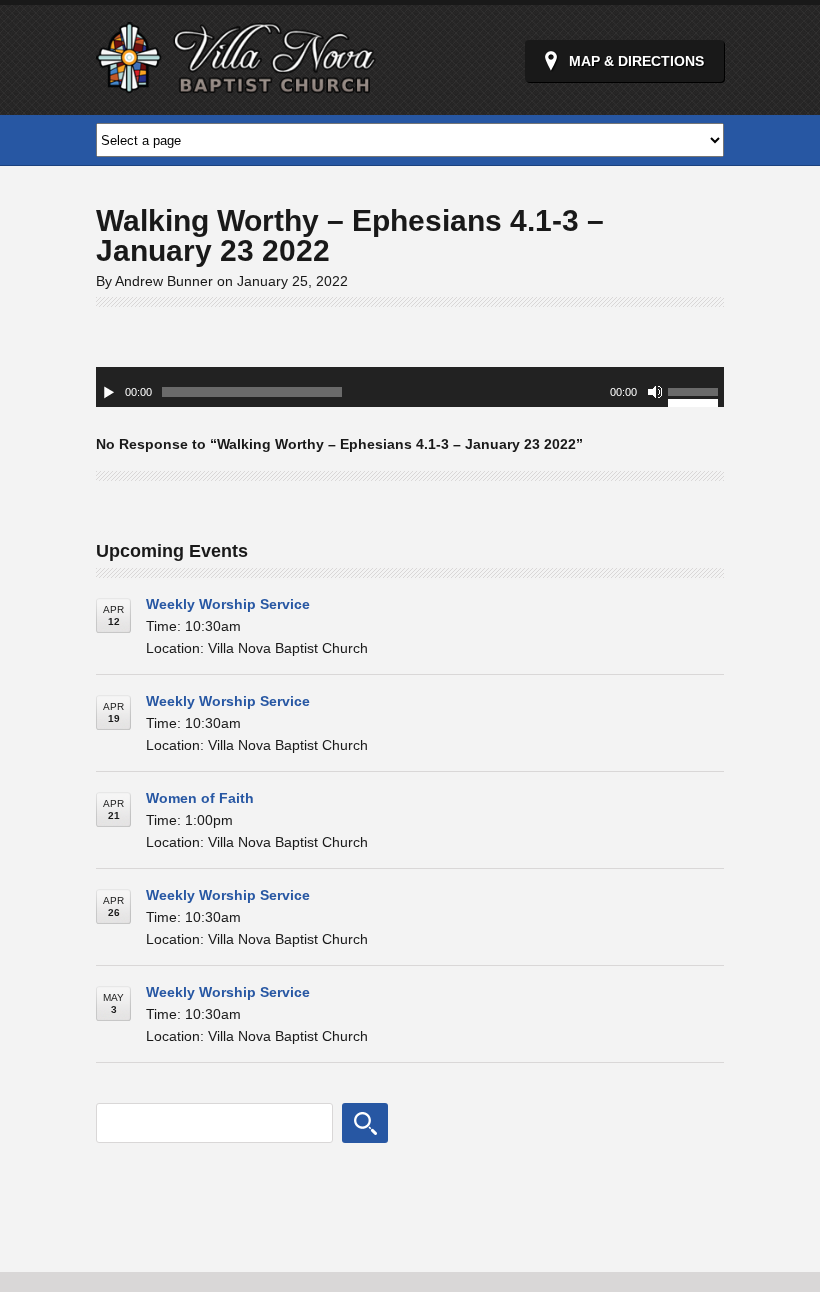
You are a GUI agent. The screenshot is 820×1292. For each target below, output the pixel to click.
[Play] (109, 392)
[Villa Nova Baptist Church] (236, 82)
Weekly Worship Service (228, 604)
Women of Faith (200, 798)
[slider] (696, 395)
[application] (410, 387)
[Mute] (655, 392)
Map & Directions (636, 61)
